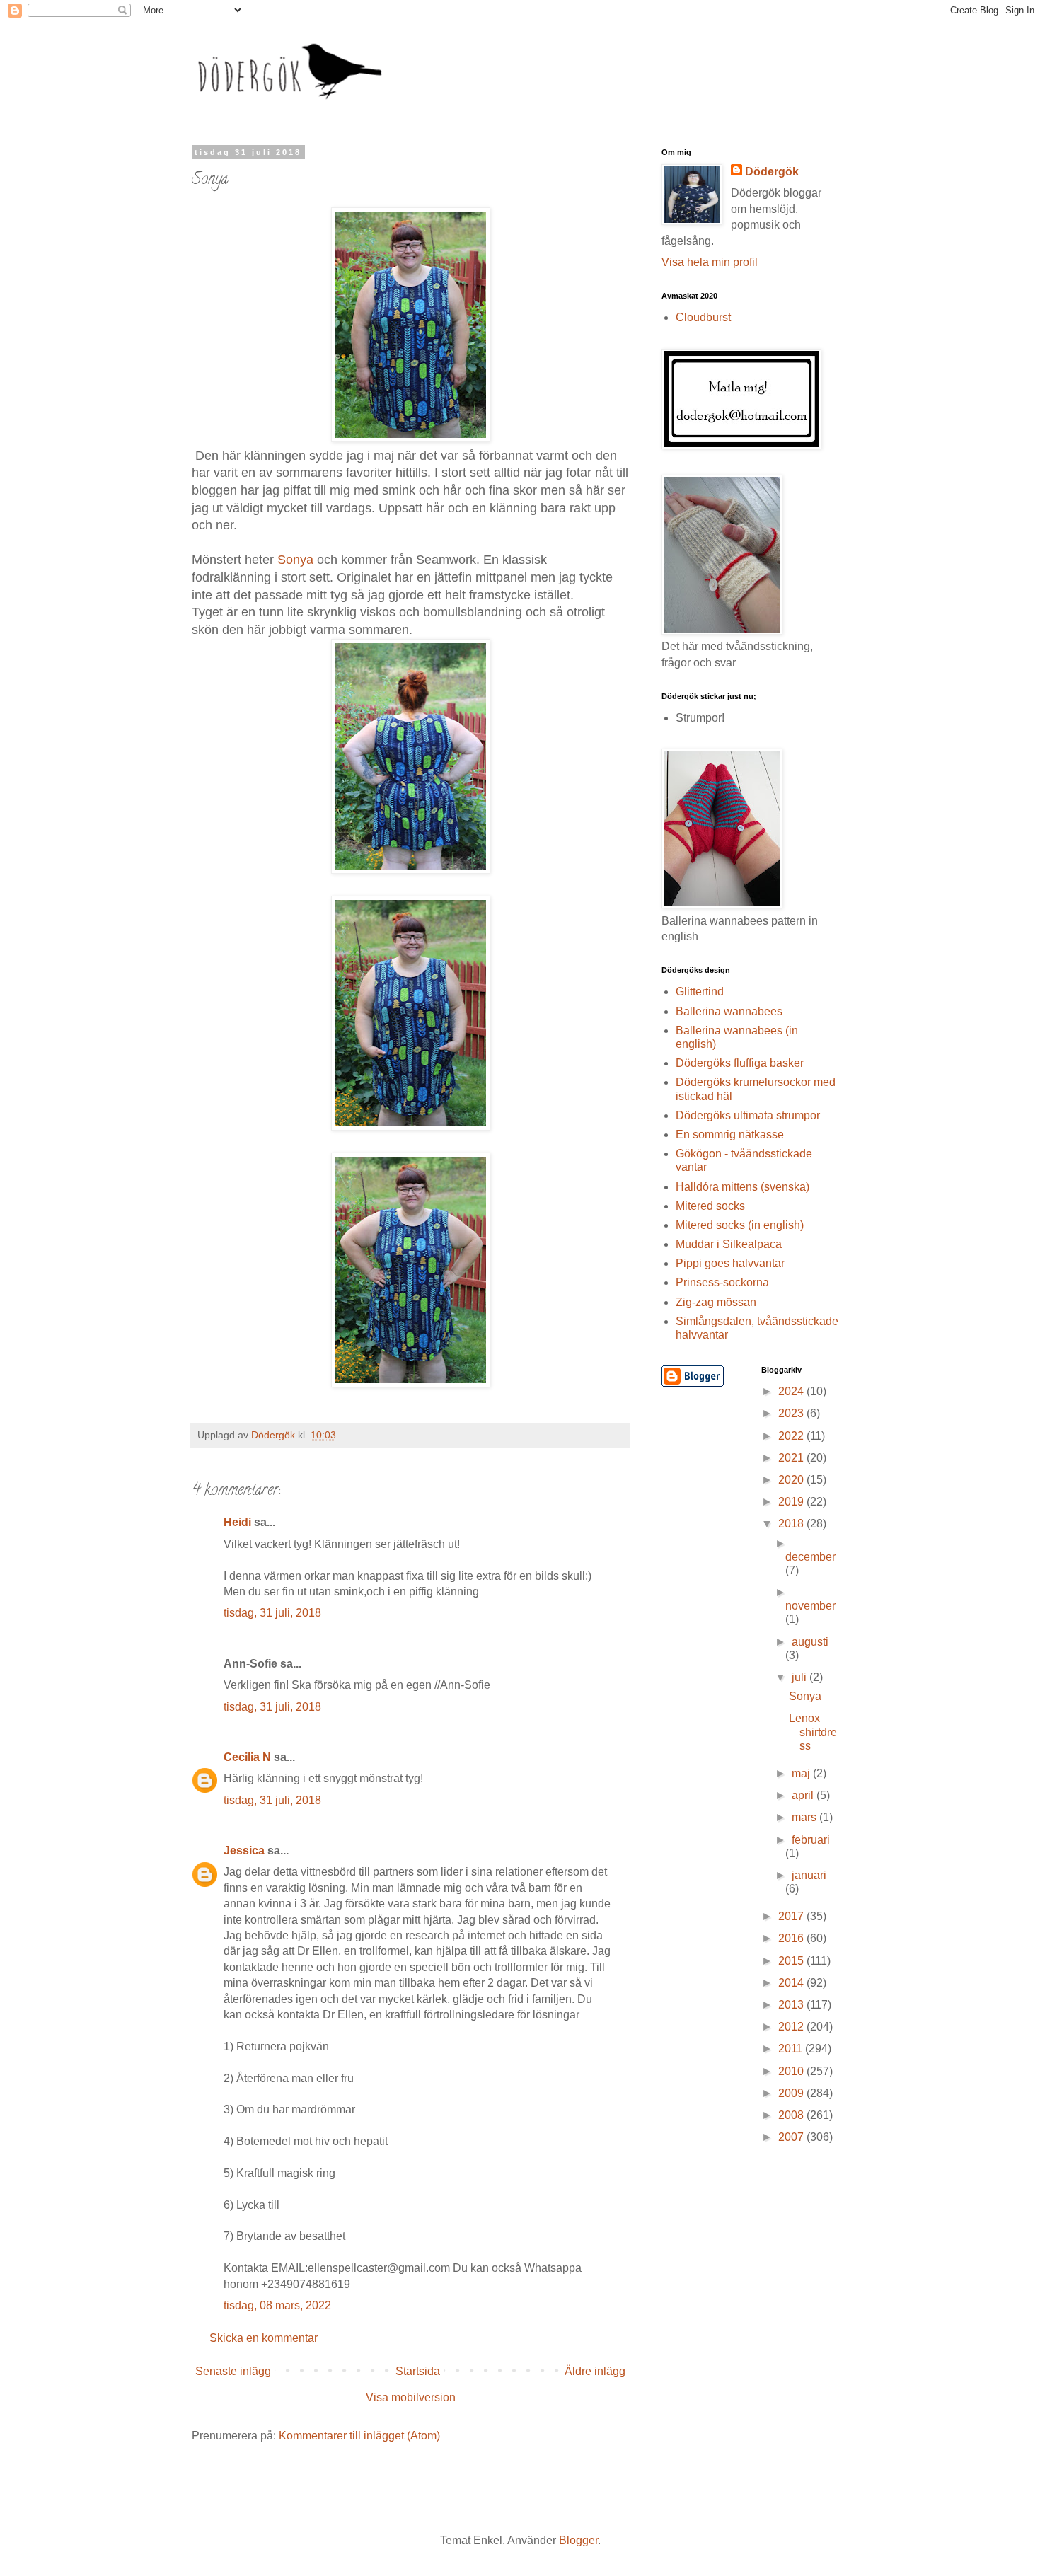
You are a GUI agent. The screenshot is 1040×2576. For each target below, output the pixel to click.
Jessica (244, 1850)
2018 (792, 1524)
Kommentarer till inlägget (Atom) (359, 2436)
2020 (792, 1480)
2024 (792, 1391)
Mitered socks (710, 1206)
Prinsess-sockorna (722, 1282)
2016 (792, 1938)
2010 (792, 2071)
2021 (792, 1458)
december (810, 1557)
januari (809, 1875)
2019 (792, 1502)
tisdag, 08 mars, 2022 (277, 2305)
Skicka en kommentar (264, 2338)
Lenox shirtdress (813, 1732)
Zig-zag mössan (716, 1302)
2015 (792, 1961)
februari (811, 1840)
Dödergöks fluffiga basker (740, 1063)
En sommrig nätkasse (730, 1134)
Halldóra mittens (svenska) (743, 1187)
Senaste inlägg (233, 2371)
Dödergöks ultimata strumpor (748, 1115)
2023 (792, 1413)
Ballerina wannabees (729, 1011)
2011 (792, 2049)
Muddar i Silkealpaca (729, 1244)
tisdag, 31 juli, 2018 (272, 1613)
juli (801, 1677)
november (810, 1606)
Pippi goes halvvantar (730, 1263)
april (804, 1795)
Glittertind (700, 992)
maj (802, 1773)
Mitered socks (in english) (740, 1225)
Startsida (418, 2371)
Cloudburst (703, 317)
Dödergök (772, 172)
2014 (792, 1983)
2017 (792, 1916)
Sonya (295, 560)
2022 (792, 1436)
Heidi (237, 1522)
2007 (792, 2137)
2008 (792, 2115)
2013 (792, 2005)
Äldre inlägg (595, 2371)
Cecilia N (247, 1757)
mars (805, 1817)
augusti (810, 1642)
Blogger (578, 2540)
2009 (792, 2093)
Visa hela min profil (710, 262)
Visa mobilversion (411, 2397)
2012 (792, 2027)
